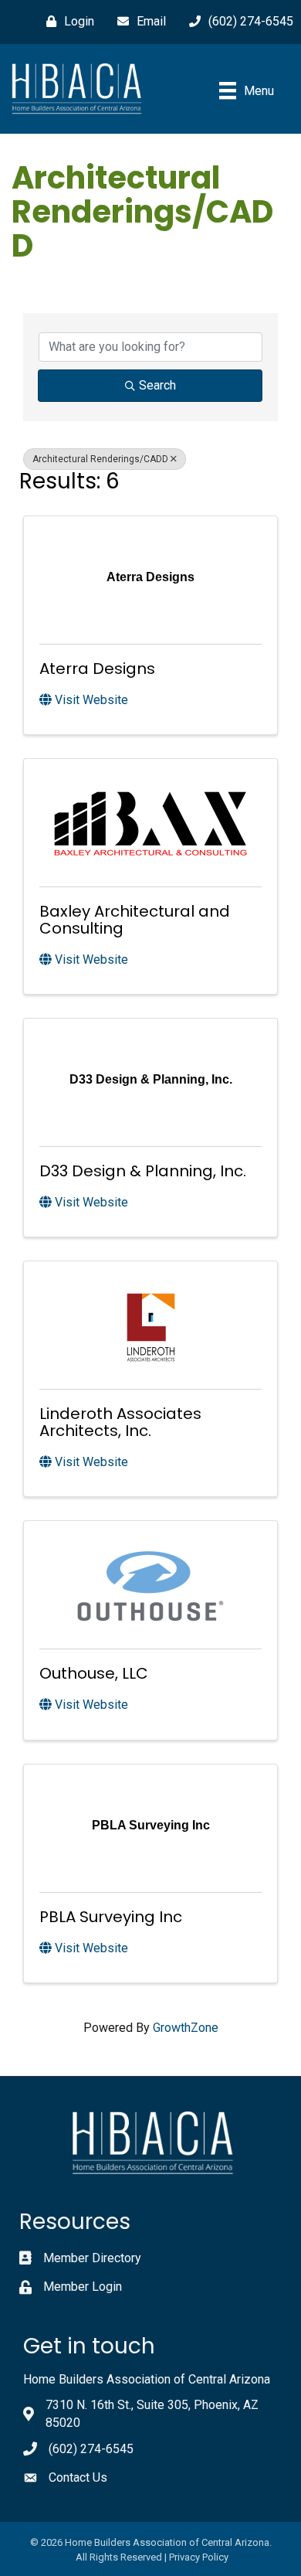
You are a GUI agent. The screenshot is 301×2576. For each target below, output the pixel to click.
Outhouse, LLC (94, 1673)
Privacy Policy (199, 2557)
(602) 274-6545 (91, 2449)
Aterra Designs (97, 669)
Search (157, 385)
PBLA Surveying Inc (111, 1917)
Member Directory (92, 2258)
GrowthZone (186, 2028)
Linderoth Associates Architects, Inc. (120, 1422)
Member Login (83, 2287)
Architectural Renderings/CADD (100, 459)
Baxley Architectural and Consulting (135, 920)
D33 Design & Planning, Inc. (143, 1171)
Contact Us (78, 2477)
